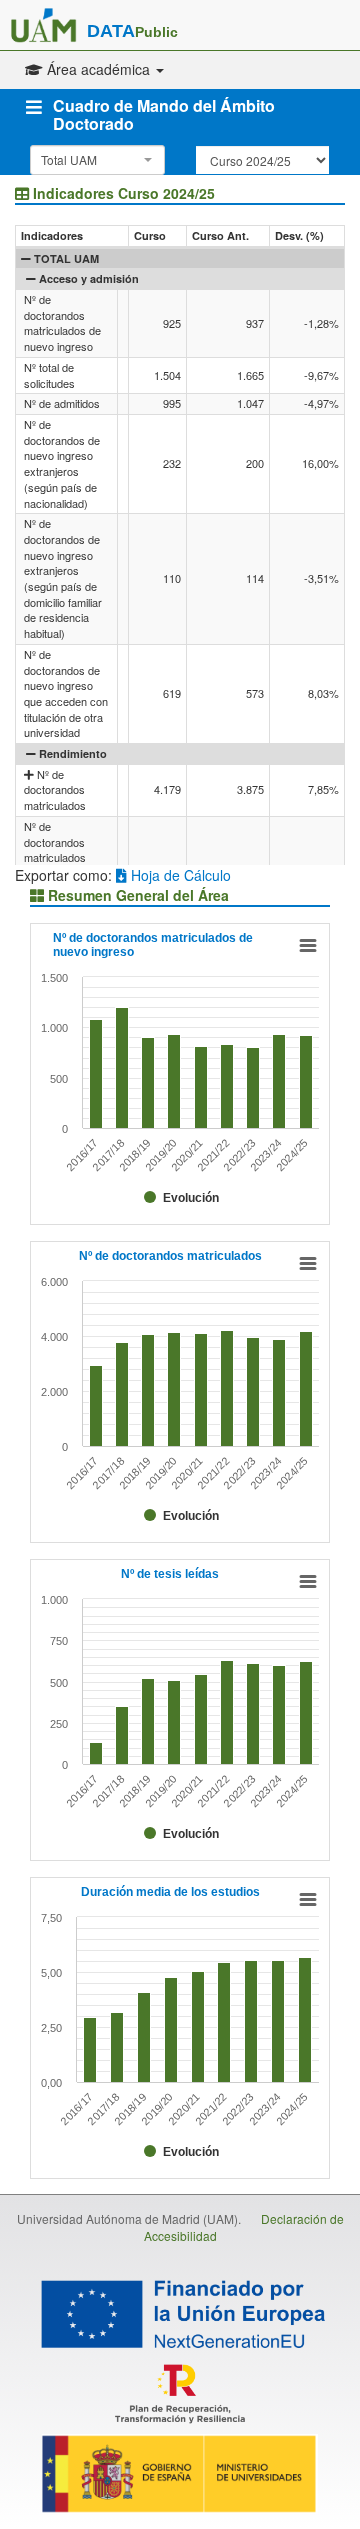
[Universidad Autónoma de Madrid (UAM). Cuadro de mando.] (43, 25)
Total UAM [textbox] (69, 159)
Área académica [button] (98, 69)
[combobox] (97, 160)
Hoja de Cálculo (179, 875)
